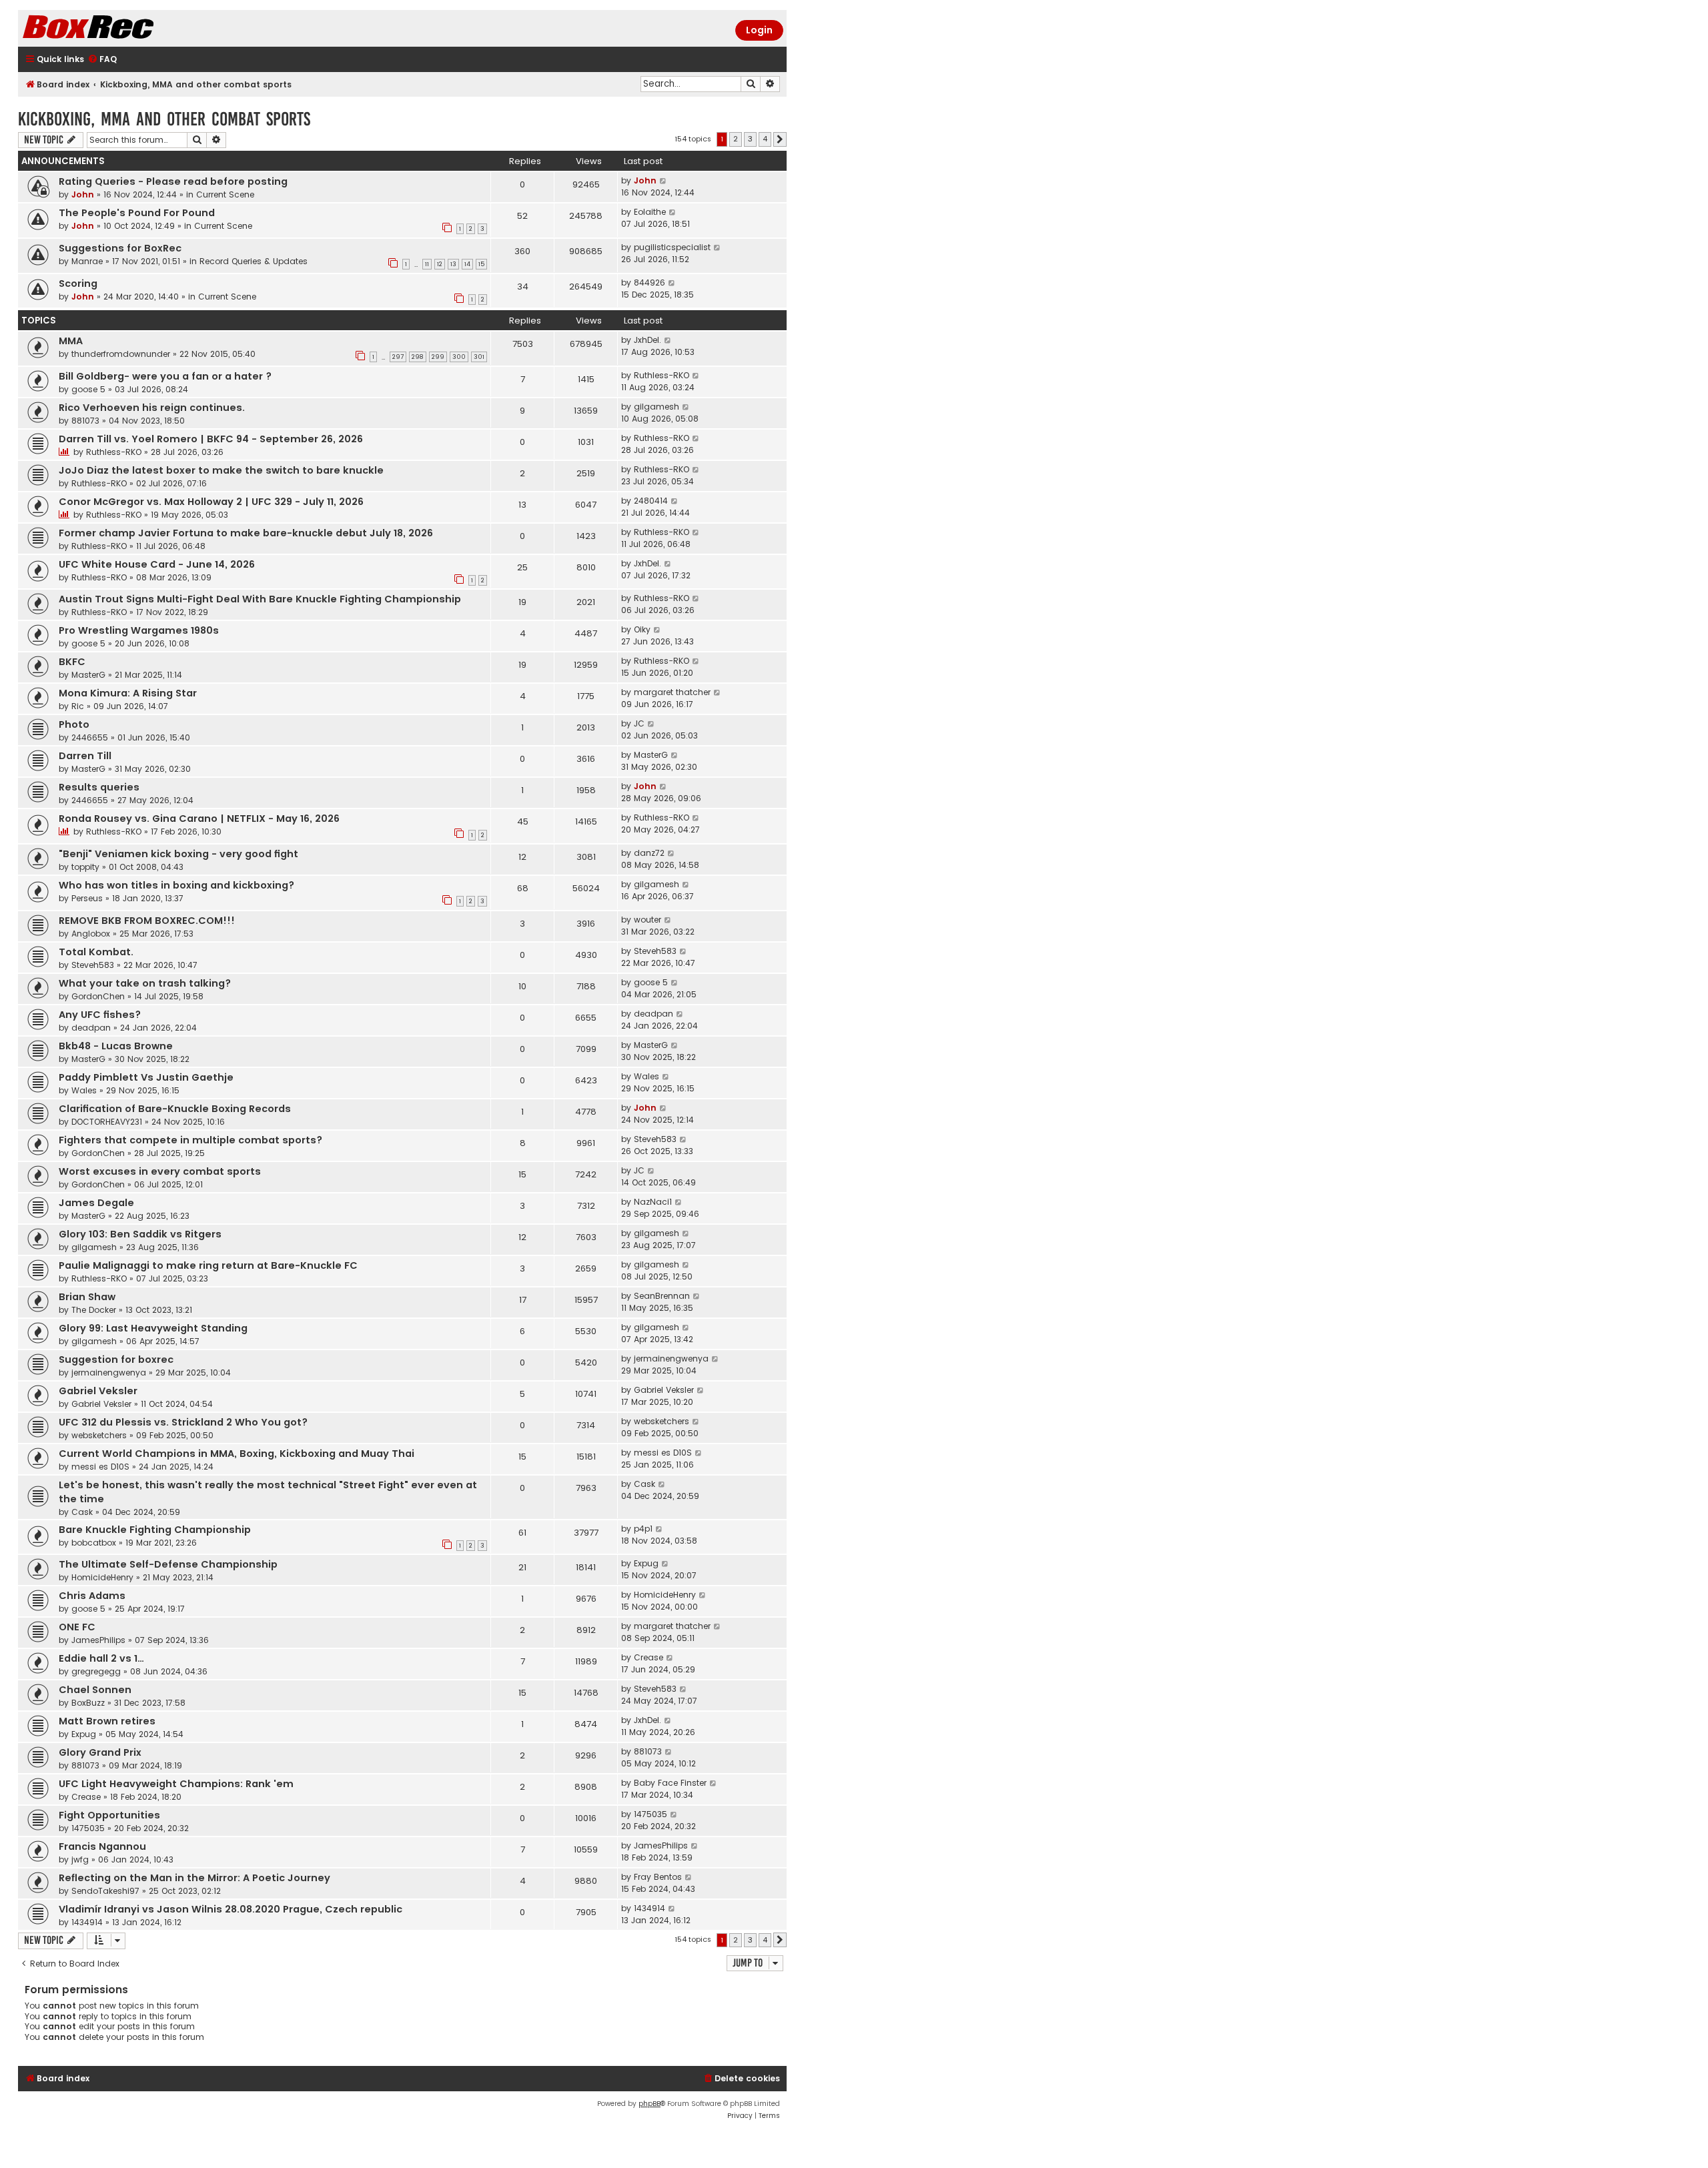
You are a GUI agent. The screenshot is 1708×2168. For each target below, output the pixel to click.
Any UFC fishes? (100, 1015)
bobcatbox (94, 1543)
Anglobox (91, 934)
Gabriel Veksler (98, 1391)
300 (459, 357)
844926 (650, 283)
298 (418, 357)
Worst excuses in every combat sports (160, 1171)
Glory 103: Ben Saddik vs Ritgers (140, 1234)
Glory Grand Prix (100, 1752)
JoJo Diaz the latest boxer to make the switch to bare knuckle (221, 470)
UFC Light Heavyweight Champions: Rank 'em (176, 1784)
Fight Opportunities (109, 1815)
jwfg (80, 1859)
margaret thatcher (672, 692)
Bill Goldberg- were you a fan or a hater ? (165, 376)
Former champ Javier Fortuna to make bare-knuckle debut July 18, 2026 (246, 533)
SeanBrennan (662, 1296)
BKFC (72, 662)
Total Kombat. (96, 952)
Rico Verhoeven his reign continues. (152, 408)
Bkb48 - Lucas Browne (116, 1046)
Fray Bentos (658, 1877)
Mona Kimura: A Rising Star (128, 693)
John (83, 194)
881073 (85, 421)
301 (479, 357)
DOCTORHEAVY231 (107, 1122)
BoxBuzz (88, 1703)
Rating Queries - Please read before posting (173, 181)
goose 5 (88, 389)
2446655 (90, 737)
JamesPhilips (98, 1640)
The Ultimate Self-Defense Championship (168, 1564)
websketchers (99, 1435)
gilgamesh (657, 407)
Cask (82, 1512)
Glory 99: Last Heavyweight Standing (153, 1328)
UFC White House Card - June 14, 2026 (157, 564)
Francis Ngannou (102, 1846)
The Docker (94, 1310)
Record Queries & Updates (254, 261)
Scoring (78, 284)
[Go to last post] (664, 181)
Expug (646, 1563)
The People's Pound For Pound (137, 213)
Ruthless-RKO (662, 375)
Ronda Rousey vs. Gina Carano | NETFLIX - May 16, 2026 (199, 819)
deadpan (91, 1028)
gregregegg (96, 1671)
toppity (85, 867)
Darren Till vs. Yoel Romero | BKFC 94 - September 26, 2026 (211, 439)
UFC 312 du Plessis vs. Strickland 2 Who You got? (183, 1422)
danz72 (649, 853)
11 (427, 264)
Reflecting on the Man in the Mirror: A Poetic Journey (194, 1878)
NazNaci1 (653, 1202)
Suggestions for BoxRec (120, 248)
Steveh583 (93, 965)
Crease (649, 1657)
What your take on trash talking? (145, 983)
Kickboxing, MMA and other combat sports (164, 119)
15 (481, 264)
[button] (780, 139)
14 (467, 264)
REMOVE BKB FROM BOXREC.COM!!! (147, 921)
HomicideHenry (102, 1577)
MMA (71, 341)
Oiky (642, 629)
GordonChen (98, 996)
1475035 (88, 1828)
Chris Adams (92, 1596)
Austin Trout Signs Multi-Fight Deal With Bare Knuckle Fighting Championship (260, 599)
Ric (78, 706)
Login (759, 30)
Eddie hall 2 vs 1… (101, 1658)
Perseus (87, 898)
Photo (74, 724)
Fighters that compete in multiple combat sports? (190, 1140)
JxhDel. (648, 340)
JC (639, 723)
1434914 (87, 1922)
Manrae (87, 261)
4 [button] (765, 139)
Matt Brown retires (107, 1721)
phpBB (650, 2104)
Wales (84, 1090)
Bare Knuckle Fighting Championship (155, 1530)
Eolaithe (650, 212)
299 (438, 357)
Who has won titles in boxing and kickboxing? (176, 885)
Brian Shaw (87, 1297)
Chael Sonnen (95, 1690)
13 (453, 264)
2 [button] (736, 139)
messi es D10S (100, 1467)
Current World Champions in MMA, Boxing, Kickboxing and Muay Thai (237, 1454)
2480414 (651, 501)
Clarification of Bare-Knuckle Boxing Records (175, 1109)
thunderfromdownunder (121, 354)
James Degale (96, 1203)
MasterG (88, 675)
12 (440, 264)
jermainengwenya (109, 1373)
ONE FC (77, 1627)
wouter (648, 920)
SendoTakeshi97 (105, 1891)
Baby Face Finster (670, 1783)
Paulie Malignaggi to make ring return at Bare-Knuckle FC (208, 1265)
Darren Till (85, 756)
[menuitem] (102, 60)
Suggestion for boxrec (116, 1360)
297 (398, 357)
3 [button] (750, 139)
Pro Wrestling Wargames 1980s (139, 630)
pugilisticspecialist (672, 247)
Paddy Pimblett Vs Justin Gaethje (146, 1077)
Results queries (99, 787)
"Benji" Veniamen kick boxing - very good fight (178, 854)
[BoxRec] (121, 28)
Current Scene (225, 194)
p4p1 (643, 1529)
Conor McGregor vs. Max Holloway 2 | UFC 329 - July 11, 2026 (211, 502)
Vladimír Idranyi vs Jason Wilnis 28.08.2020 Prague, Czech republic (231, 1909)
